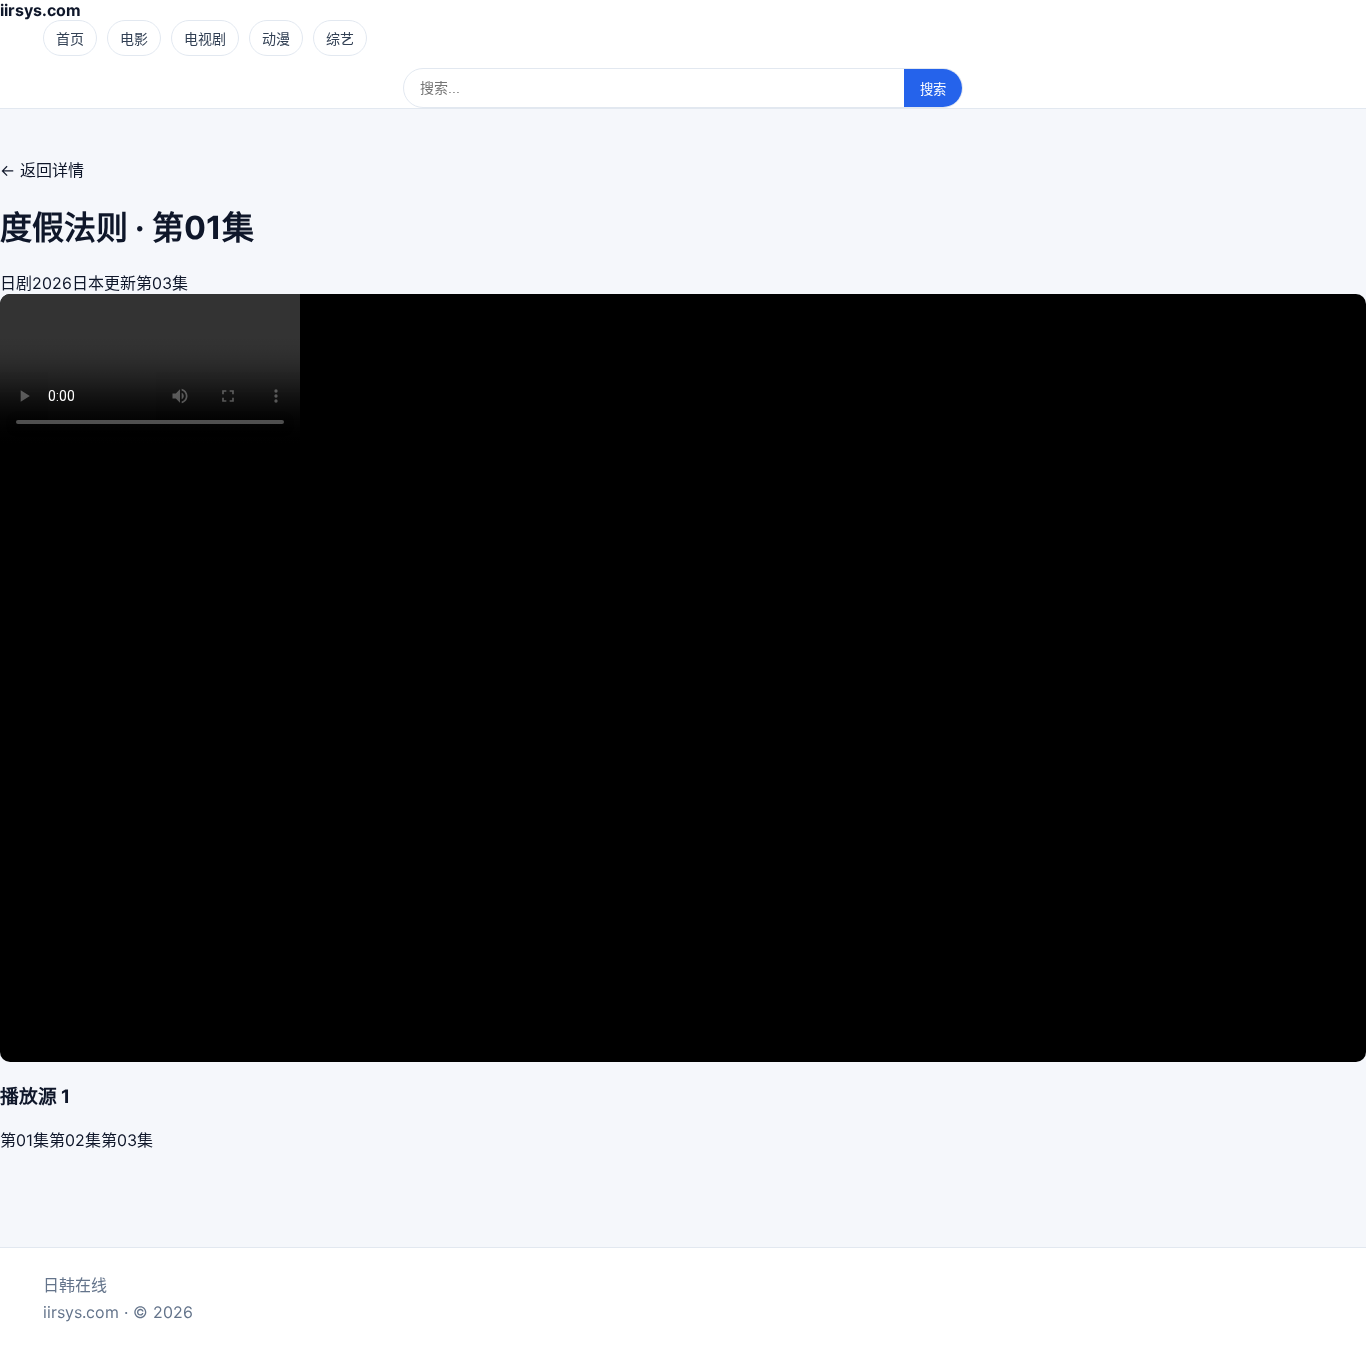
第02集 (75, 1140)
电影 (134, 38)
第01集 (24, 1140)
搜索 (933, 89)
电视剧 (205, 38)
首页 (70, 38)
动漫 (276, 38)
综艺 (340, 38)
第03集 (127, 1140)
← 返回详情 (42, 170)
